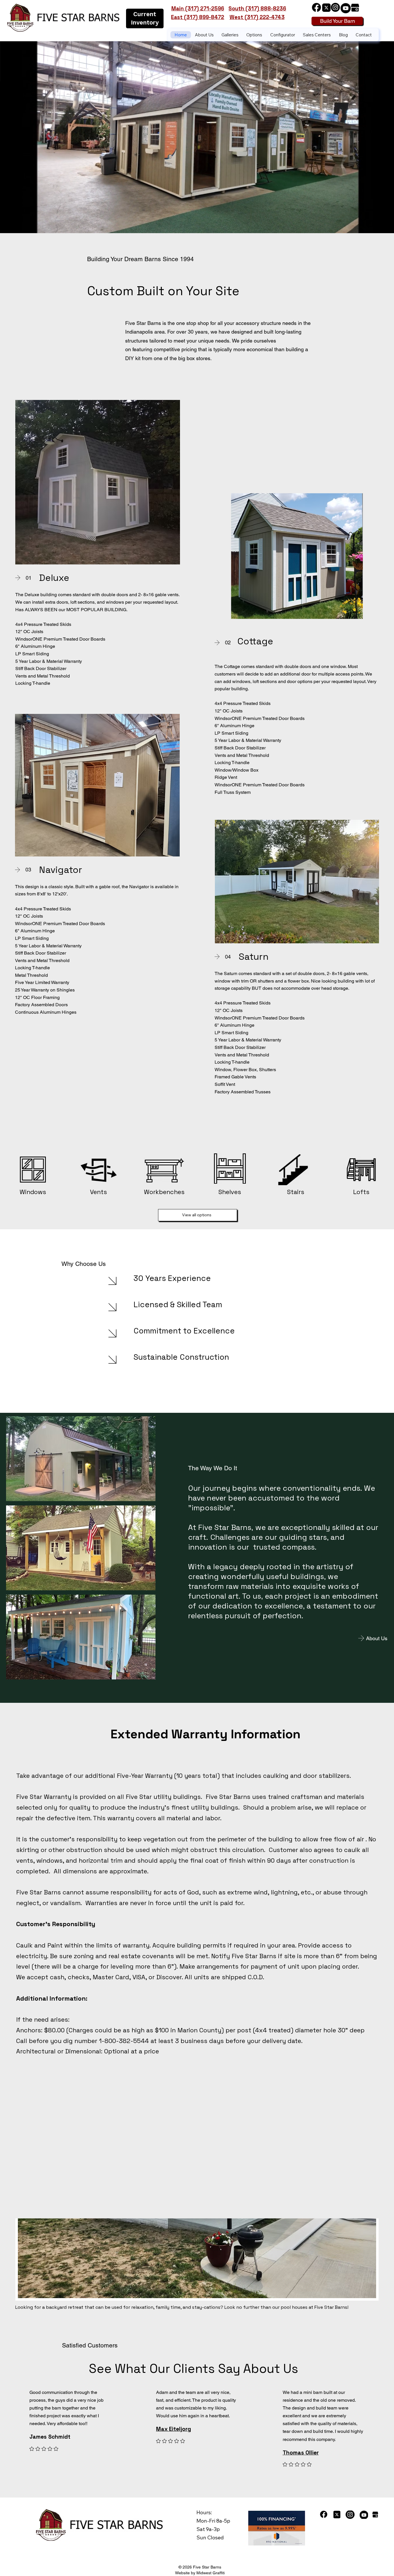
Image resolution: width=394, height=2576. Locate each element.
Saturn (254, 957)
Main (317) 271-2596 (198, 9)
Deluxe (54, 578)
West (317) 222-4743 (257, 17)
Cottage (255, 641)
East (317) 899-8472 (198, 17)
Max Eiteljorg (173, 2429)
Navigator (61, 870)
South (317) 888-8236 (257, 9)
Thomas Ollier (301, 2453)
